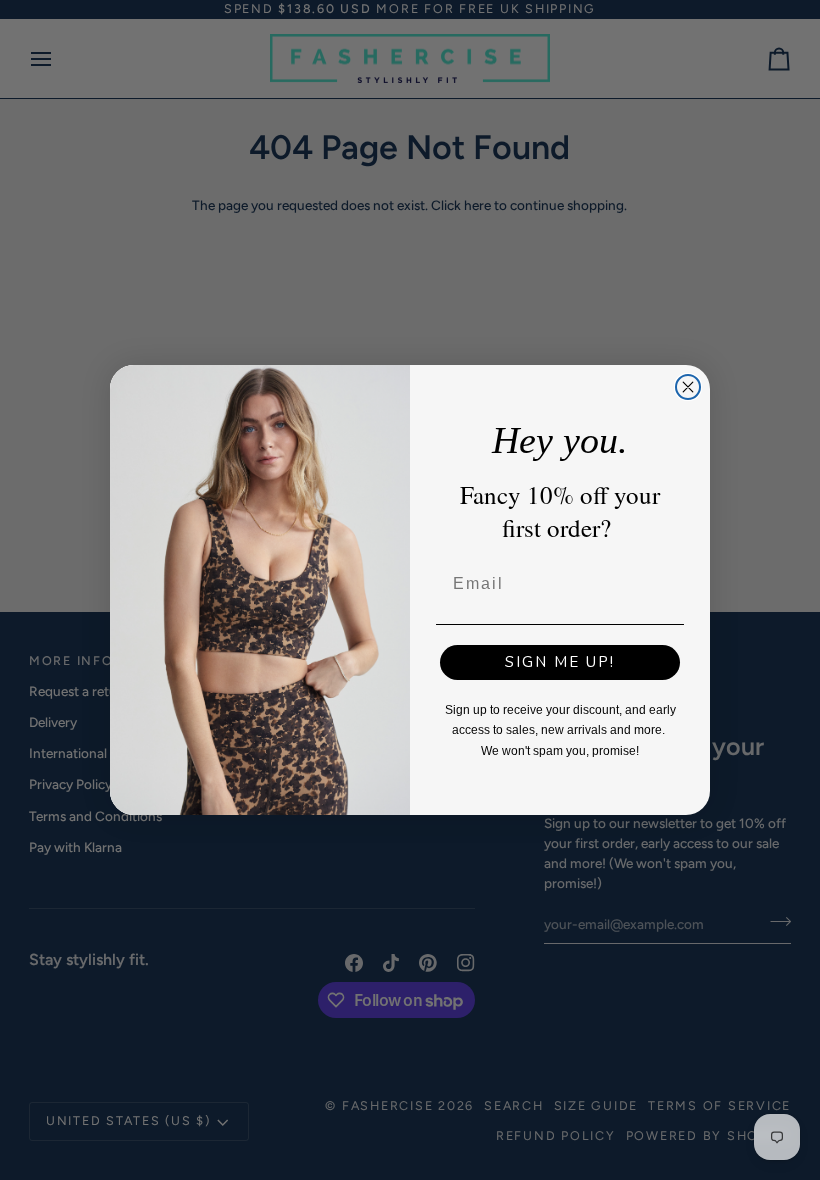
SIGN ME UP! (560, 662)
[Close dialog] (688, 387)
